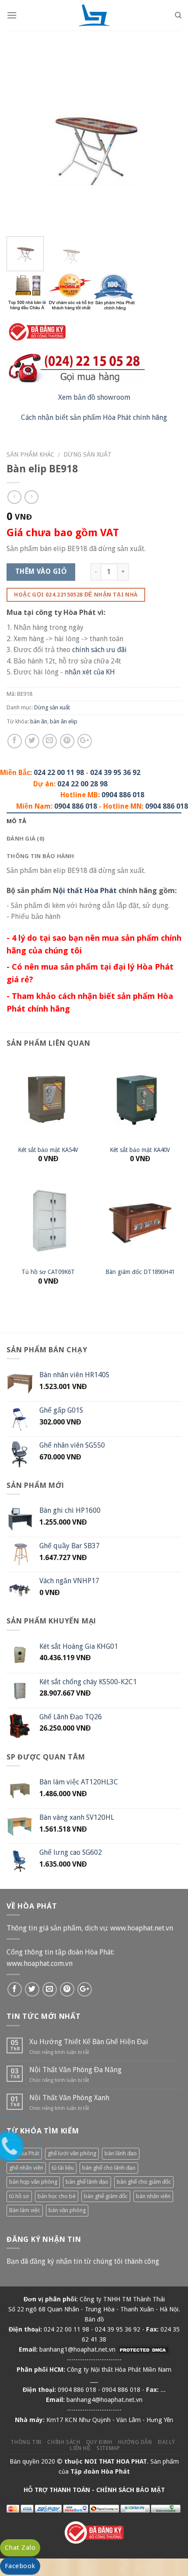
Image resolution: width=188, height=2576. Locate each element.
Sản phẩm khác (30, 454)
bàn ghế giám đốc (106, 2196)
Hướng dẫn (135, 2442)
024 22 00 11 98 (59, 773)
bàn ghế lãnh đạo (87, 2182)
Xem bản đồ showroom (94, 397)
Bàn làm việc (25, 2210)
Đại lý (167, 2442)
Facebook (20, 2566)
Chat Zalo (20, 2548)
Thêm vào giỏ (41, 572)
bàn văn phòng (67, 2210)
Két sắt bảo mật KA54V (48, 1150)
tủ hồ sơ (19, 2196)
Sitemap (108, 2448)
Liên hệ (80, 2448)
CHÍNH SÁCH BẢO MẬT (131, 2490)
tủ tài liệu (63, 2168)
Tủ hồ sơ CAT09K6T (48, 1272)
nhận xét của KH (90, 672)
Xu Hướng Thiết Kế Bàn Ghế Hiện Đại (89, 2042)
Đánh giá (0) (25, 838)
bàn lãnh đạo (121, 2153)
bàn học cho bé (57, 2196)
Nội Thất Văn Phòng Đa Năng (75, 2070)
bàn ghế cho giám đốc (144, 2182)
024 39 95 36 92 (115, 773)
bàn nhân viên (153, 2196)
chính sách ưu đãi (99, 650)
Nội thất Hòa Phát (85, 890)
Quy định (99, 2442)
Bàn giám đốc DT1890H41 (140, 1272)
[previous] (21, 142)
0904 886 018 (123, 795)
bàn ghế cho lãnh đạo (109, 2168)
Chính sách (64, 2442)
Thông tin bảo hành (40, 856)
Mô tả (16, 821)
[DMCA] (143, 2349)
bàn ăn (39, 721)
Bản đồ (94, 2319)
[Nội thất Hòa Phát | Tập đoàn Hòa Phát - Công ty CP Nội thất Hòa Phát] (94, 15)
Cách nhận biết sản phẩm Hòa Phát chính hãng (94, 417)
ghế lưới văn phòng (72, 2153)
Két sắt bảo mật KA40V (140, 1150)
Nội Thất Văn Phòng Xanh (69, 2098)
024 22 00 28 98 (82, 784)
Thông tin (26, 2442)
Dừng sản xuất (87, 454)
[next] (167, 142)
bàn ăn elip (64, 721)
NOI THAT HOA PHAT (116, 2461)
